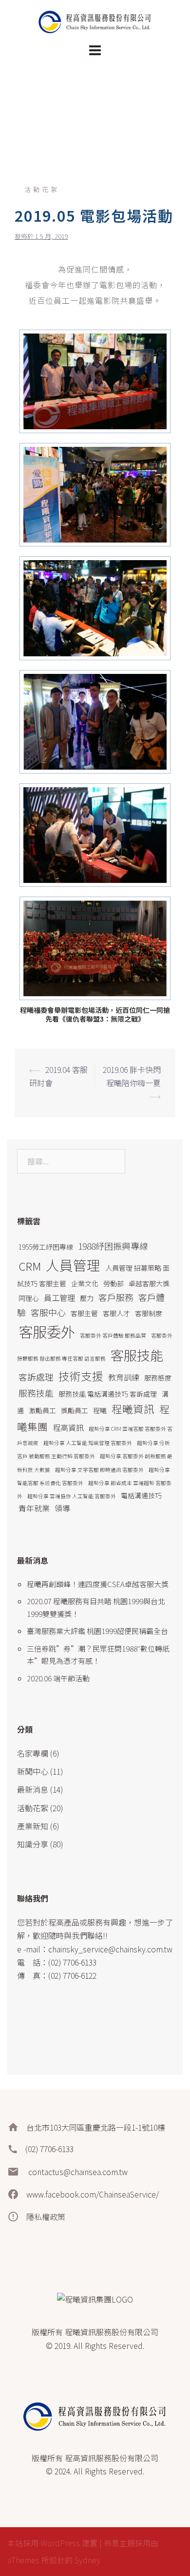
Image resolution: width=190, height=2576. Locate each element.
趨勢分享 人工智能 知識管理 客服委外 (88, 1443)
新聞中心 (33, 1771)
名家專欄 (33, 1753)
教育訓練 (124, 1377)
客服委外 (47, 1331)
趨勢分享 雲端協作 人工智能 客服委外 (72, 1496)
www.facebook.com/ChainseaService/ (93, 2194)
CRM (30, 1266)
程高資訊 (68, 1427)
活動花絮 (42, 189)
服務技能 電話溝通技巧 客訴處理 (108, 1394)
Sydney (87, 2560)
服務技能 (36, 1393)
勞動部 (114, 1283)
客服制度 (149, 1313)
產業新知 (33, 1826)
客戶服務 (116, 1297)
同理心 (29, 1298)
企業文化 (85, 1283)
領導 (62, 1508)
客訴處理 (36, 1377)
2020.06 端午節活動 (58, 1678)
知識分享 (33, 1844)
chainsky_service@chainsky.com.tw (110, 1949)
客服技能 (137, 1355)
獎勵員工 (75, 1410)
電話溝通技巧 (141, 1495)
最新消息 (33, 1789)
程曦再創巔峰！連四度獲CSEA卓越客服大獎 (98, 1584)
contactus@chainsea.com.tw (77, 2172)
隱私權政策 (46, 2217)
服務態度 (158, 1378)
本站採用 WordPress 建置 (52, 2543)
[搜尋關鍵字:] (71, 1161)
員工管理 (59, 1298)
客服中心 (48, 1312)
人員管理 (73, 1265)
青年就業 (34, 1508)
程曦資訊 (133, 1409)
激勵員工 (42, 1410)
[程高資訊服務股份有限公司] (95, 21)
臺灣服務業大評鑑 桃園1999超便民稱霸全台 (97, 1631)
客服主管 (84, 1313)
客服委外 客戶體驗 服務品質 (113, 1335)
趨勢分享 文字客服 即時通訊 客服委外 (99, 1470)
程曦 (100, 1410)
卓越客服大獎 (149, 1283)
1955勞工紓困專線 (46, 1247)
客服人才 (116, 1313)
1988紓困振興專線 (113, 1246)
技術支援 (81, 1376)
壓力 (87, 1298)
